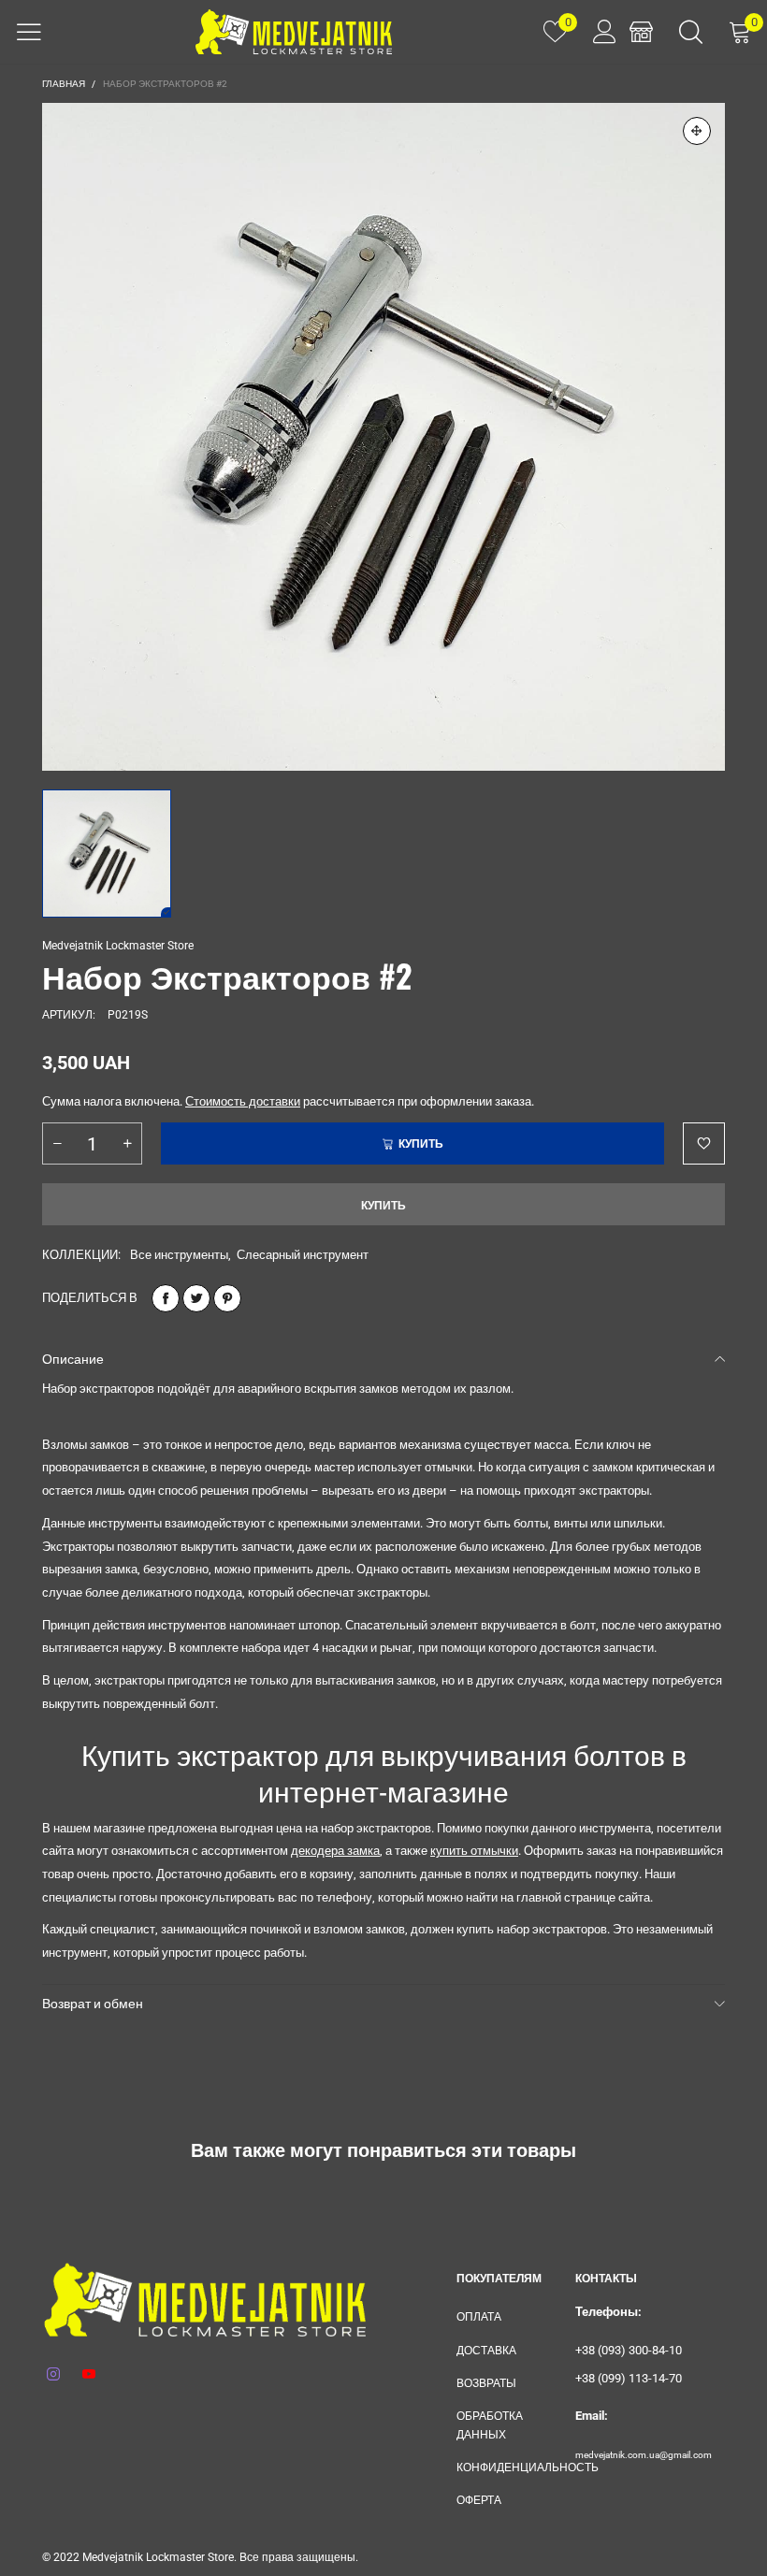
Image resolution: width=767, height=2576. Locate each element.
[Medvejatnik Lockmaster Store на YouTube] (89, 2375)
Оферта (479, 2500)
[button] (57, 1143)
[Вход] (598, 32)
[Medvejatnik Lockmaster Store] (294, 32)
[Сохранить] (227, 1298)
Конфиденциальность (502, 2467)
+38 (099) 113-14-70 (629, 2378)
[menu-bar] (29, 32)
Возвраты (486, 2383)
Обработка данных (490, 2425)
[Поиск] (691, 32)
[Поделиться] (166, 1298)
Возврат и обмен (93, 2004)
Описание (73, 1359)
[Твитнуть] (196, 1298)
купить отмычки (474, 1851)
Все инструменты (179, 1255)
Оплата (479, 2317)
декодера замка (335, 1851)
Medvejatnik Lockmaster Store (118, 946)
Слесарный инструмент (303, 1255)
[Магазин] (641, 32)
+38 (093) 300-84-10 (629, 2350)
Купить (383, 1206)
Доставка (486, 2351)
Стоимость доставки (243, 1101)
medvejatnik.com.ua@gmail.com (644, 2455)
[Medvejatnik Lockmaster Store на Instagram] (53, 2375)
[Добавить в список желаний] (704, 1143)
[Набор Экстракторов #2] (383, 437)
